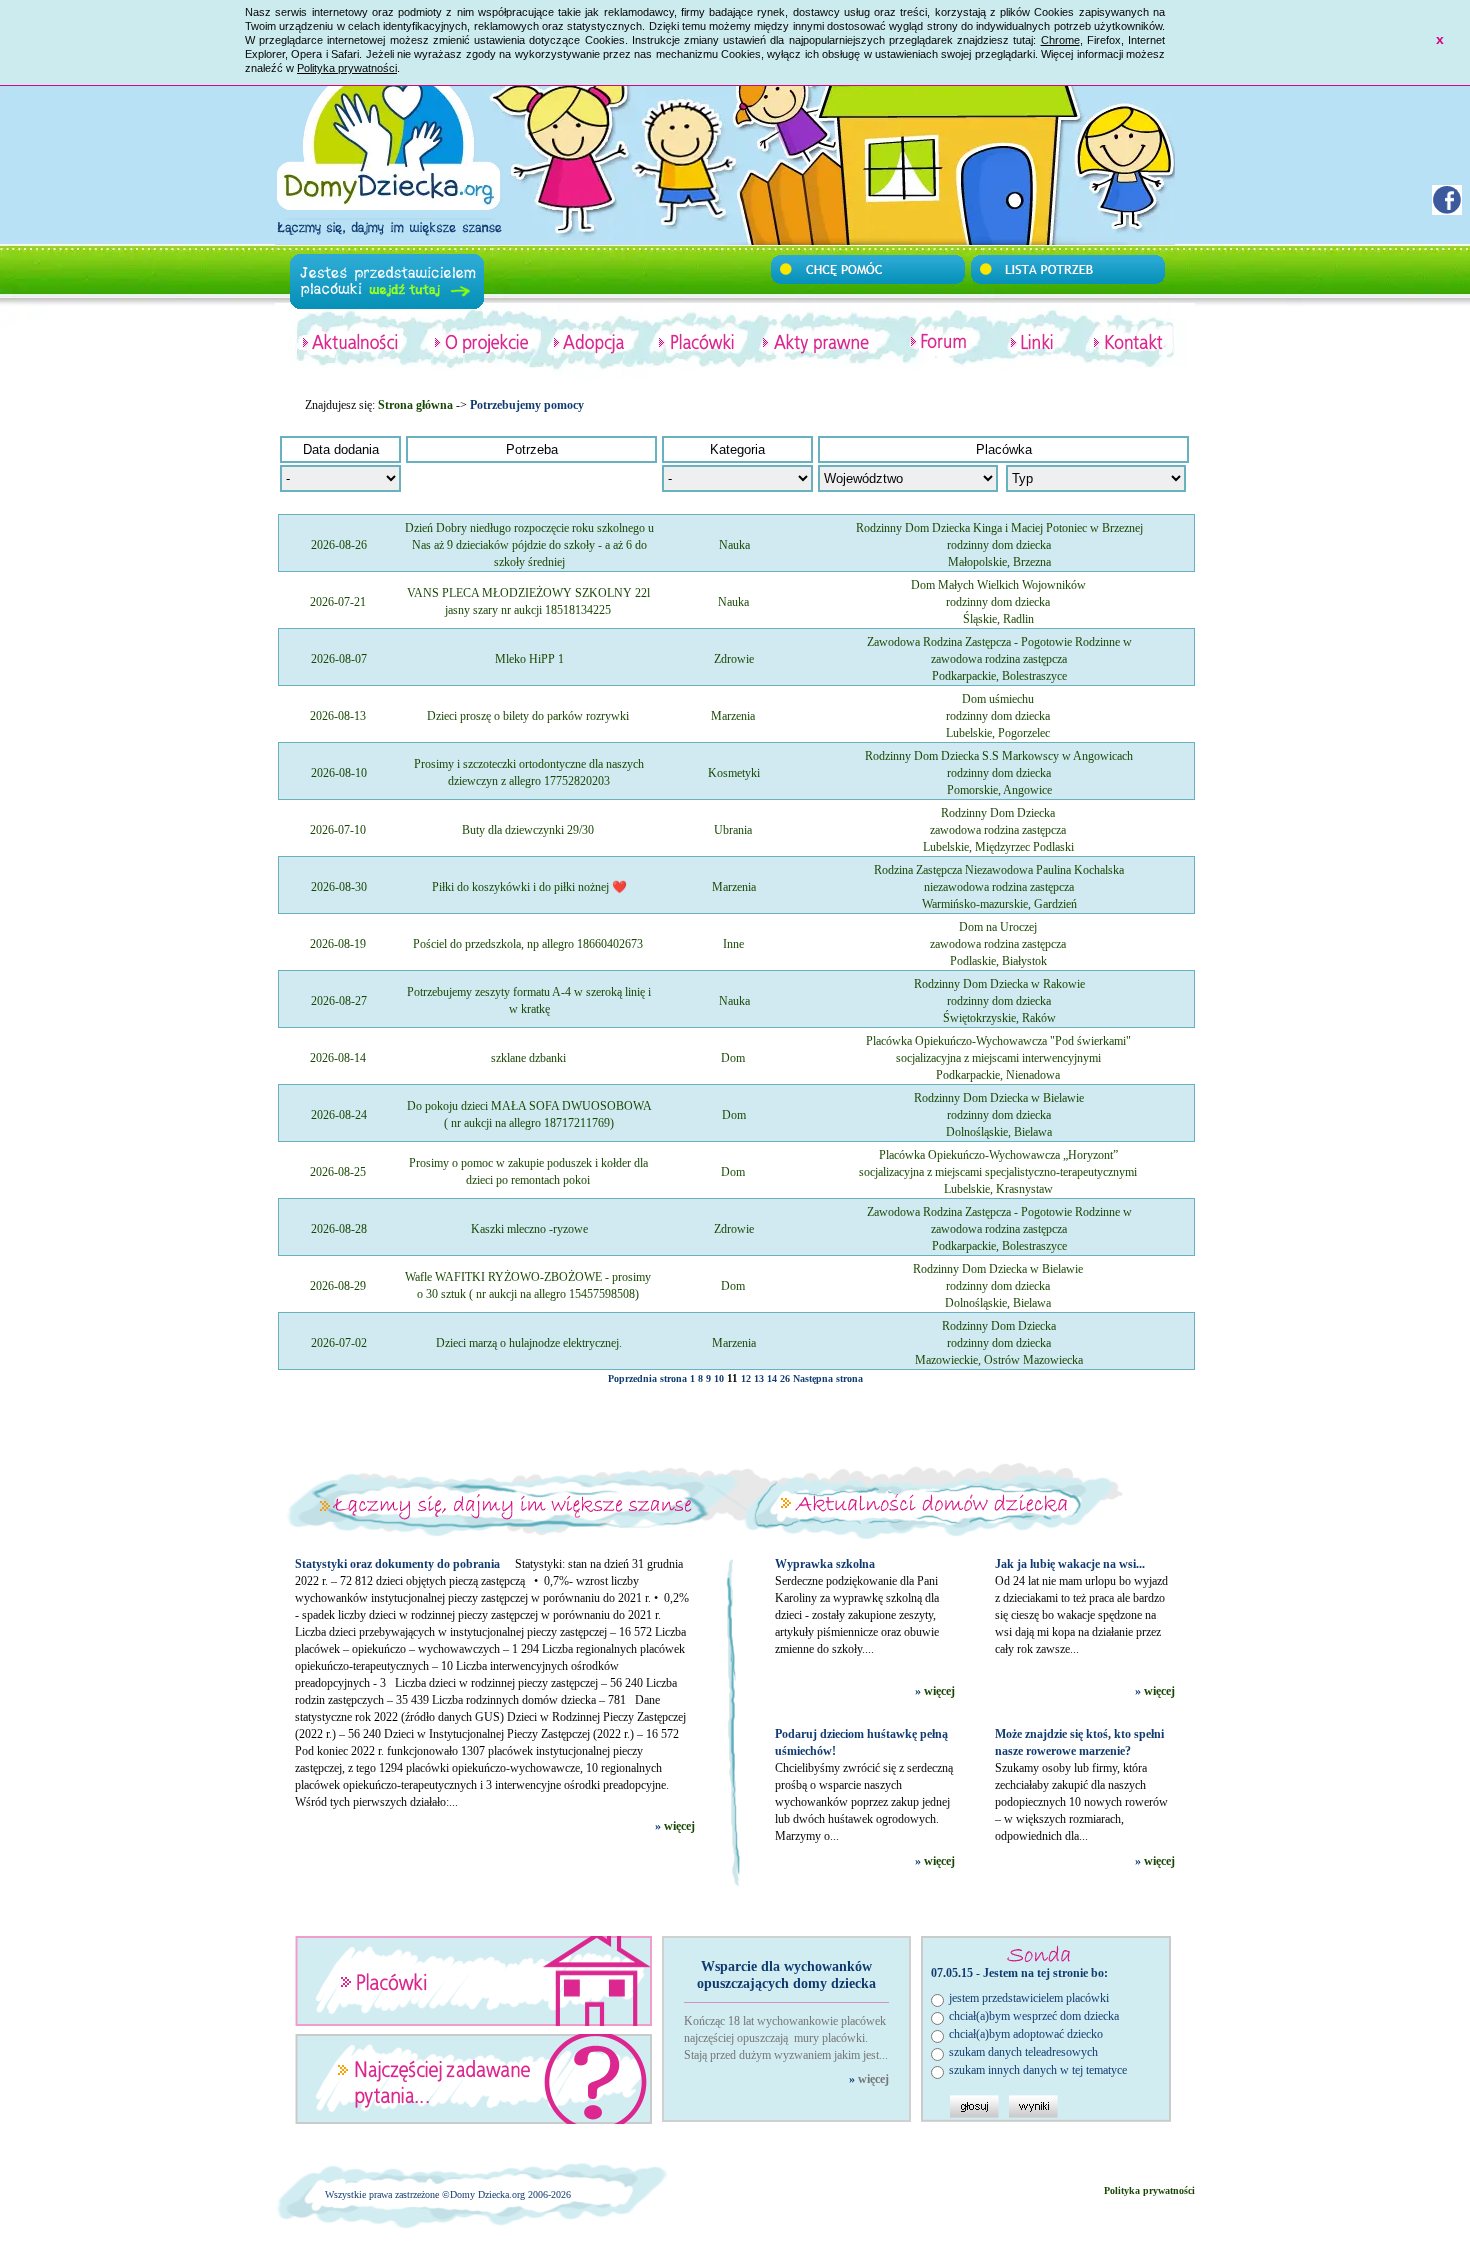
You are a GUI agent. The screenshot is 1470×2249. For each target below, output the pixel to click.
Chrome (1060, 40)
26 (785, 1378)
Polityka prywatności (347, 68)
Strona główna (415, 405)
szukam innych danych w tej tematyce (1038, 2070)
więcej (679, 1826)
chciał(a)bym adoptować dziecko (1026, 2034)
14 (772, 1378)
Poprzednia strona (647, 1378)
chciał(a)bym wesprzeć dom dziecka (1034, 2016)
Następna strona (828, 1378)
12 (746, 1378)
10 (719, 1378)
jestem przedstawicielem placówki (1029, 1998)
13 (759, 1378)
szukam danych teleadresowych (1023, 2052)
